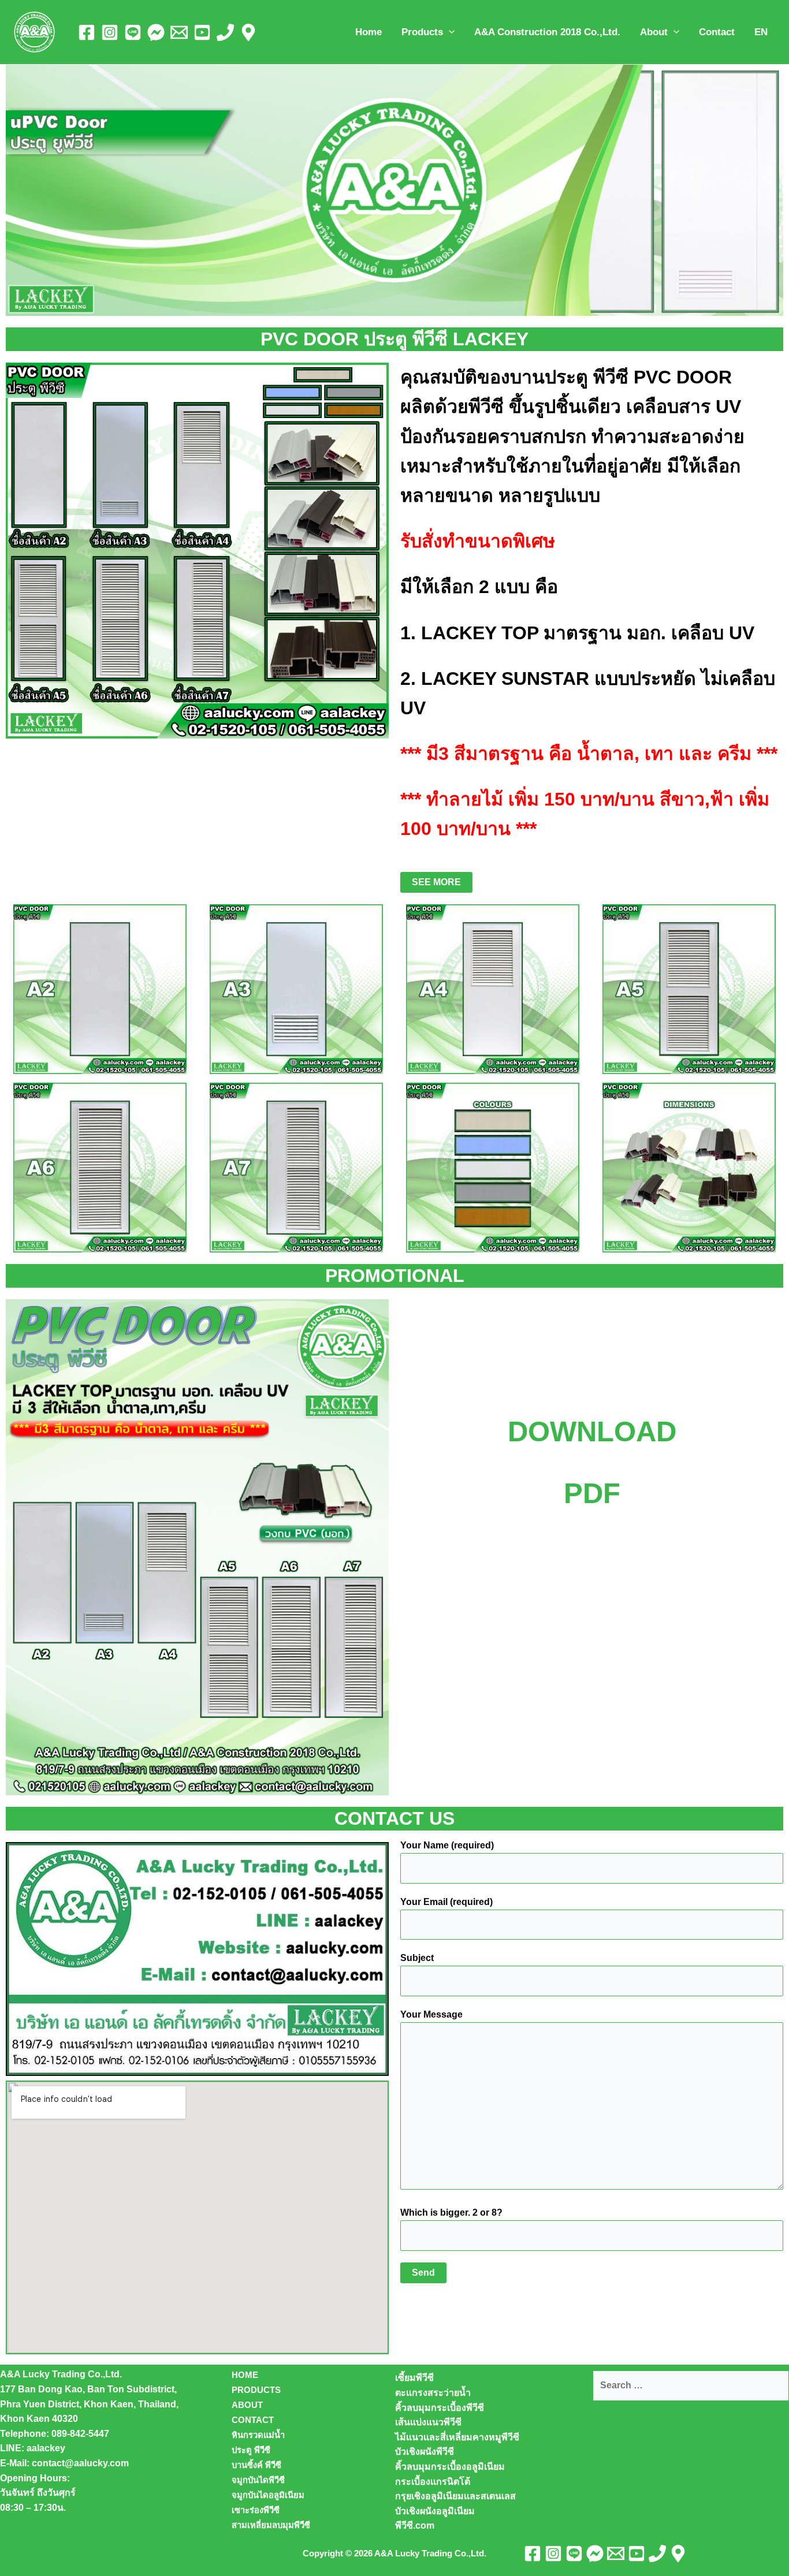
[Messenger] (156, 32)
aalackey (46, 2448)
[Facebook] (87, 32)
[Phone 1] (225, 32)
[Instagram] (110, 32)
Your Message (431, 2014)
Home (369, 32)
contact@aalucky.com (80, 2463)
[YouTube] (202, 32)
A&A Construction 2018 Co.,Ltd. (547, 32)
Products (422, 32)
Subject (417, 1958)
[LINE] (133, 32)
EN (761, 32)
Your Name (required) (447, 1845)
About (654, 32)
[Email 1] (179, 32)
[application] (449, 32)
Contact (717, 32)
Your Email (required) (446, 1902)
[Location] (248, 32)
